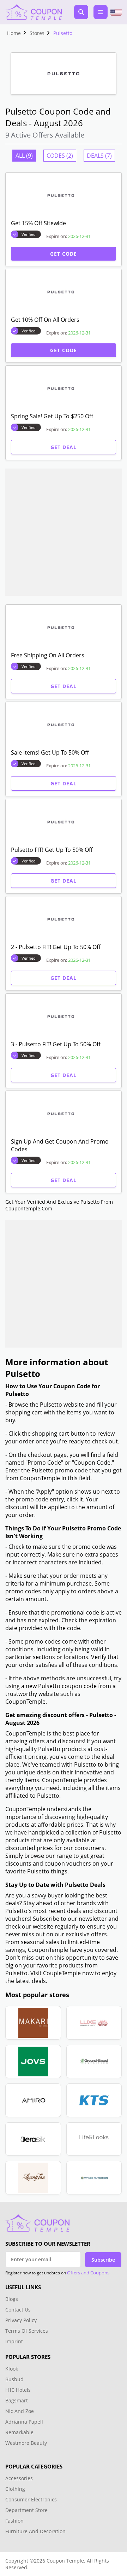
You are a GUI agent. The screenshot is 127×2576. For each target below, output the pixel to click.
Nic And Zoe (20, 2411)
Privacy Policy (21, 2320)
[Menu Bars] (101, 12)
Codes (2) (60, 156)
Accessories (19, 2478)
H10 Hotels (19, 2390)
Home (14, 33)
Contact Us (18, 2310)
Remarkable (19, 2432)
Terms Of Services (27, 2331)
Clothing (15, 2489)
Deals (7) (99, 156)
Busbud (14, 2379)
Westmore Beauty (26, 2443)
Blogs (12, 2299)
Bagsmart (17, 2400)
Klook (12, 2369)
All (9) (24, 156)
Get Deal (64, 447)
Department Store (26, 2510)
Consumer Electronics (31, 2499)
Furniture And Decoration (35, 2531)
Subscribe (103, 2260)
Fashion (14, 2521)
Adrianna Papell (24, 2422)
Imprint (14, 2341)
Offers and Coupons (88, 2273)
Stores (37, 33)
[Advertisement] (64, 532)
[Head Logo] (34, 12)
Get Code (64, 254)
